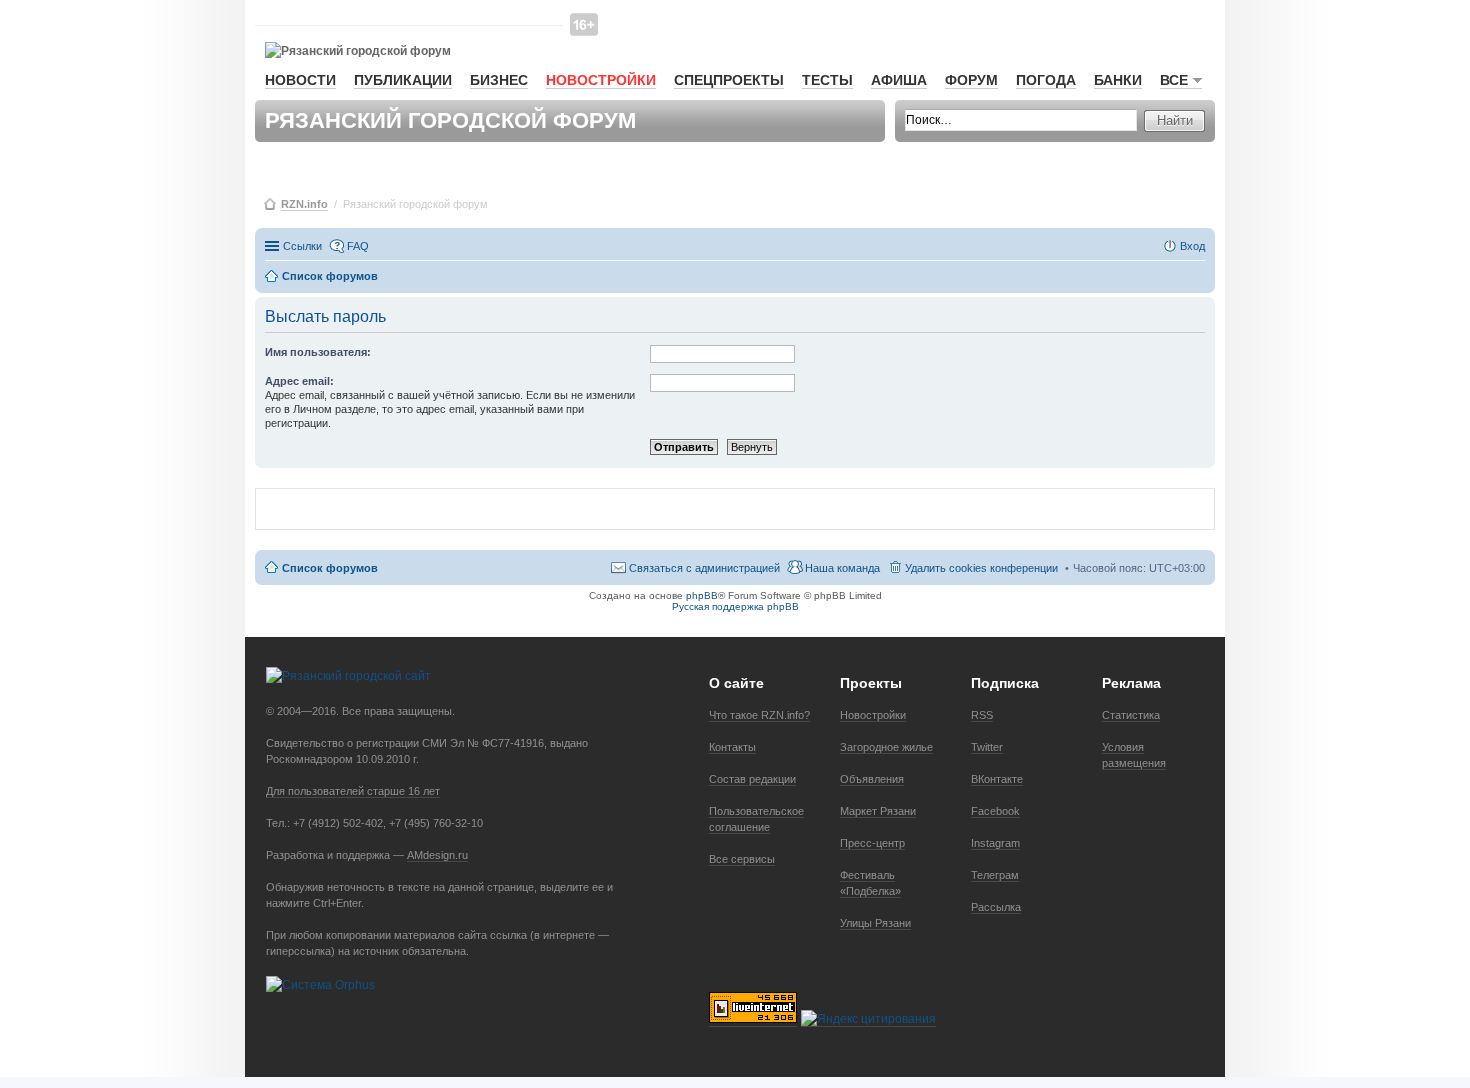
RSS (982, 715)
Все (1174, 80)
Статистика (1131, 715)
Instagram (995, 843)
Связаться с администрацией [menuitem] (704, 568)
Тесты (827, 80)
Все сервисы (742, 859)
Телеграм (995, 875)
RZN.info (304, 204)
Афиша (899, 80)
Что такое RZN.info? (759, 715)
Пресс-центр (872, 843)
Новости (300, 80)
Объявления (872, 779)
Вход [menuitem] (1192, 246)
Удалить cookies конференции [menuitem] (981, 568)
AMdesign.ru (437, 855)
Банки (1118, 80)
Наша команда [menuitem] (842, 568)
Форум (971, 80)
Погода (1046, 80)
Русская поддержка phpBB (735, 606)
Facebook (995, 811)
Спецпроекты (729, 80)
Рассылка (996, 907)
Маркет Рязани (878, 811)
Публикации (403, 80)
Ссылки (302, 246)
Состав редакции (752, 779)
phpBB (702, 595)
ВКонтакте (997, 779)
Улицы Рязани (875, 923)
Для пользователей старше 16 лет (353, 791)
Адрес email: (299, 381)
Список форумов (330, 568)
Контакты (732, 747)
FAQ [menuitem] (358, 246)
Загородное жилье (886, 747)
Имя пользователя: (318, 352)
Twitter (987, 747)
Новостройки (601, 80)
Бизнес (499, 80)
